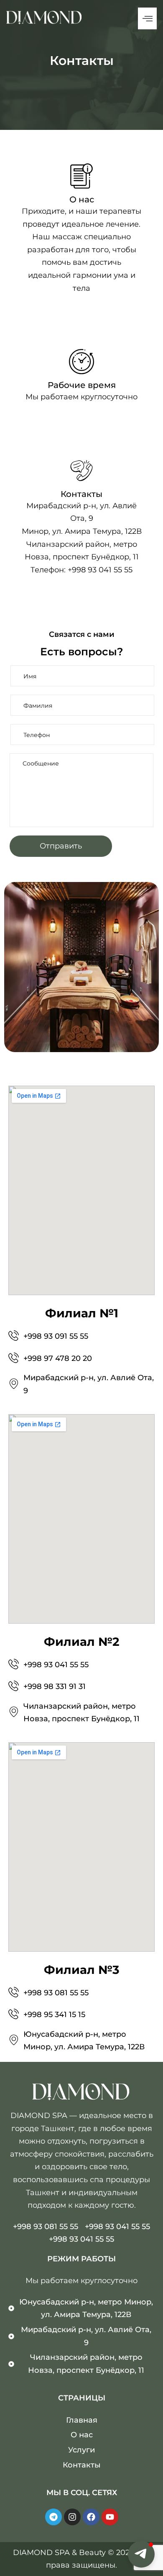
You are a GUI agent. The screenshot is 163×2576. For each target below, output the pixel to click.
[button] (141, 2554)
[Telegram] (53, 2517)
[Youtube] (110, 2517)
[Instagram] (72, 2517)
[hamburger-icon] (147, 18)
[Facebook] (91, 2517)
